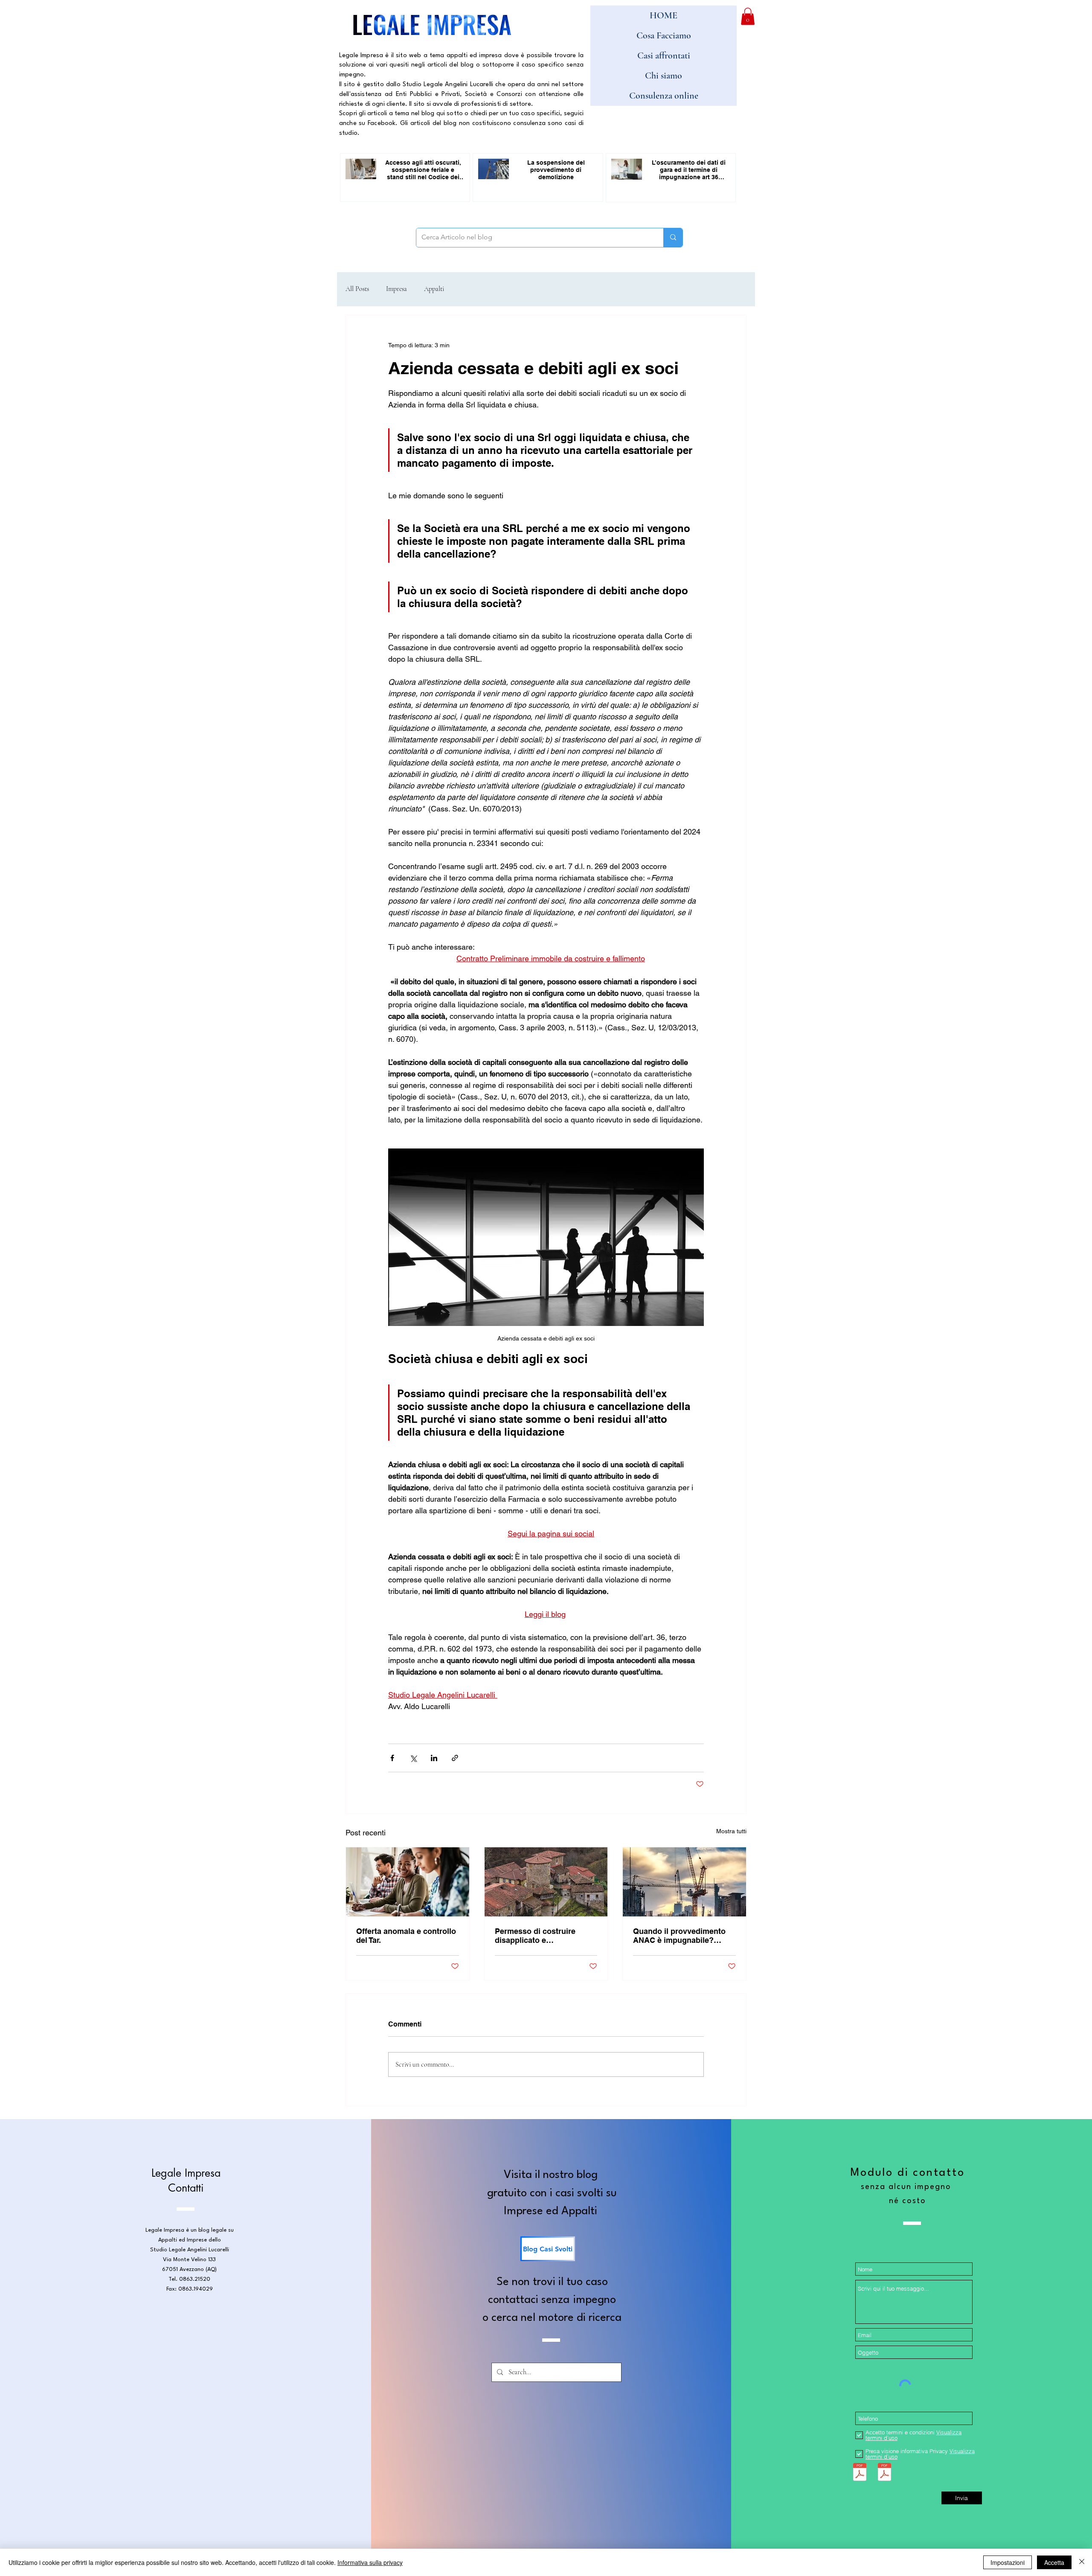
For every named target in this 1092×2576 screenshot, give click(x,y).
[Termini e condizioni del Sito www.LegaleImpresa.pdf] (860, 2473)
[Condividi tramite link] (455, 1758)
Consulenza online (664, 96)
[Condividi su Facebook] (392, 1758)
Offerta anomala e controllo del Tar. (406, 1936)
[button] (748, 16)
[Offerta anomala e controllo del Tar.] (408, 1882)
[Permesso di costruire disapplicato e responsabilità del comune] (546, 1882)
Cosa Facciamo (664, 35)
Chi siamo (664, 76)
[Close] (1082, 2562)
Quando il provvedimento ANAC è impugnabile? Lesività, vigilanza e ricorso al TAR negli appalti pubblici (684, 1936)
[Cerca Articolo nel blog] (673, 238)
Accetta (1054, 2562)
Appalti (434, 289)
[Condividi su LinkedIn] (434, 1758)
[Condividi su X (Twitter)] (413, 1758)
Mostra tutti (731, 1831)
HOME (664, 15)
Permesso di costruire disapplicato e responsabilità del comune (543, 1936)
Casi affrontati (664, 55)
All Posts (357, 289)
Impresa (396, 289)
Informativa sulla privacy (370, 2562)
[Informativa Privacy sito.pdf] (884, 2473)
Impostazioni (1008, 2562)
